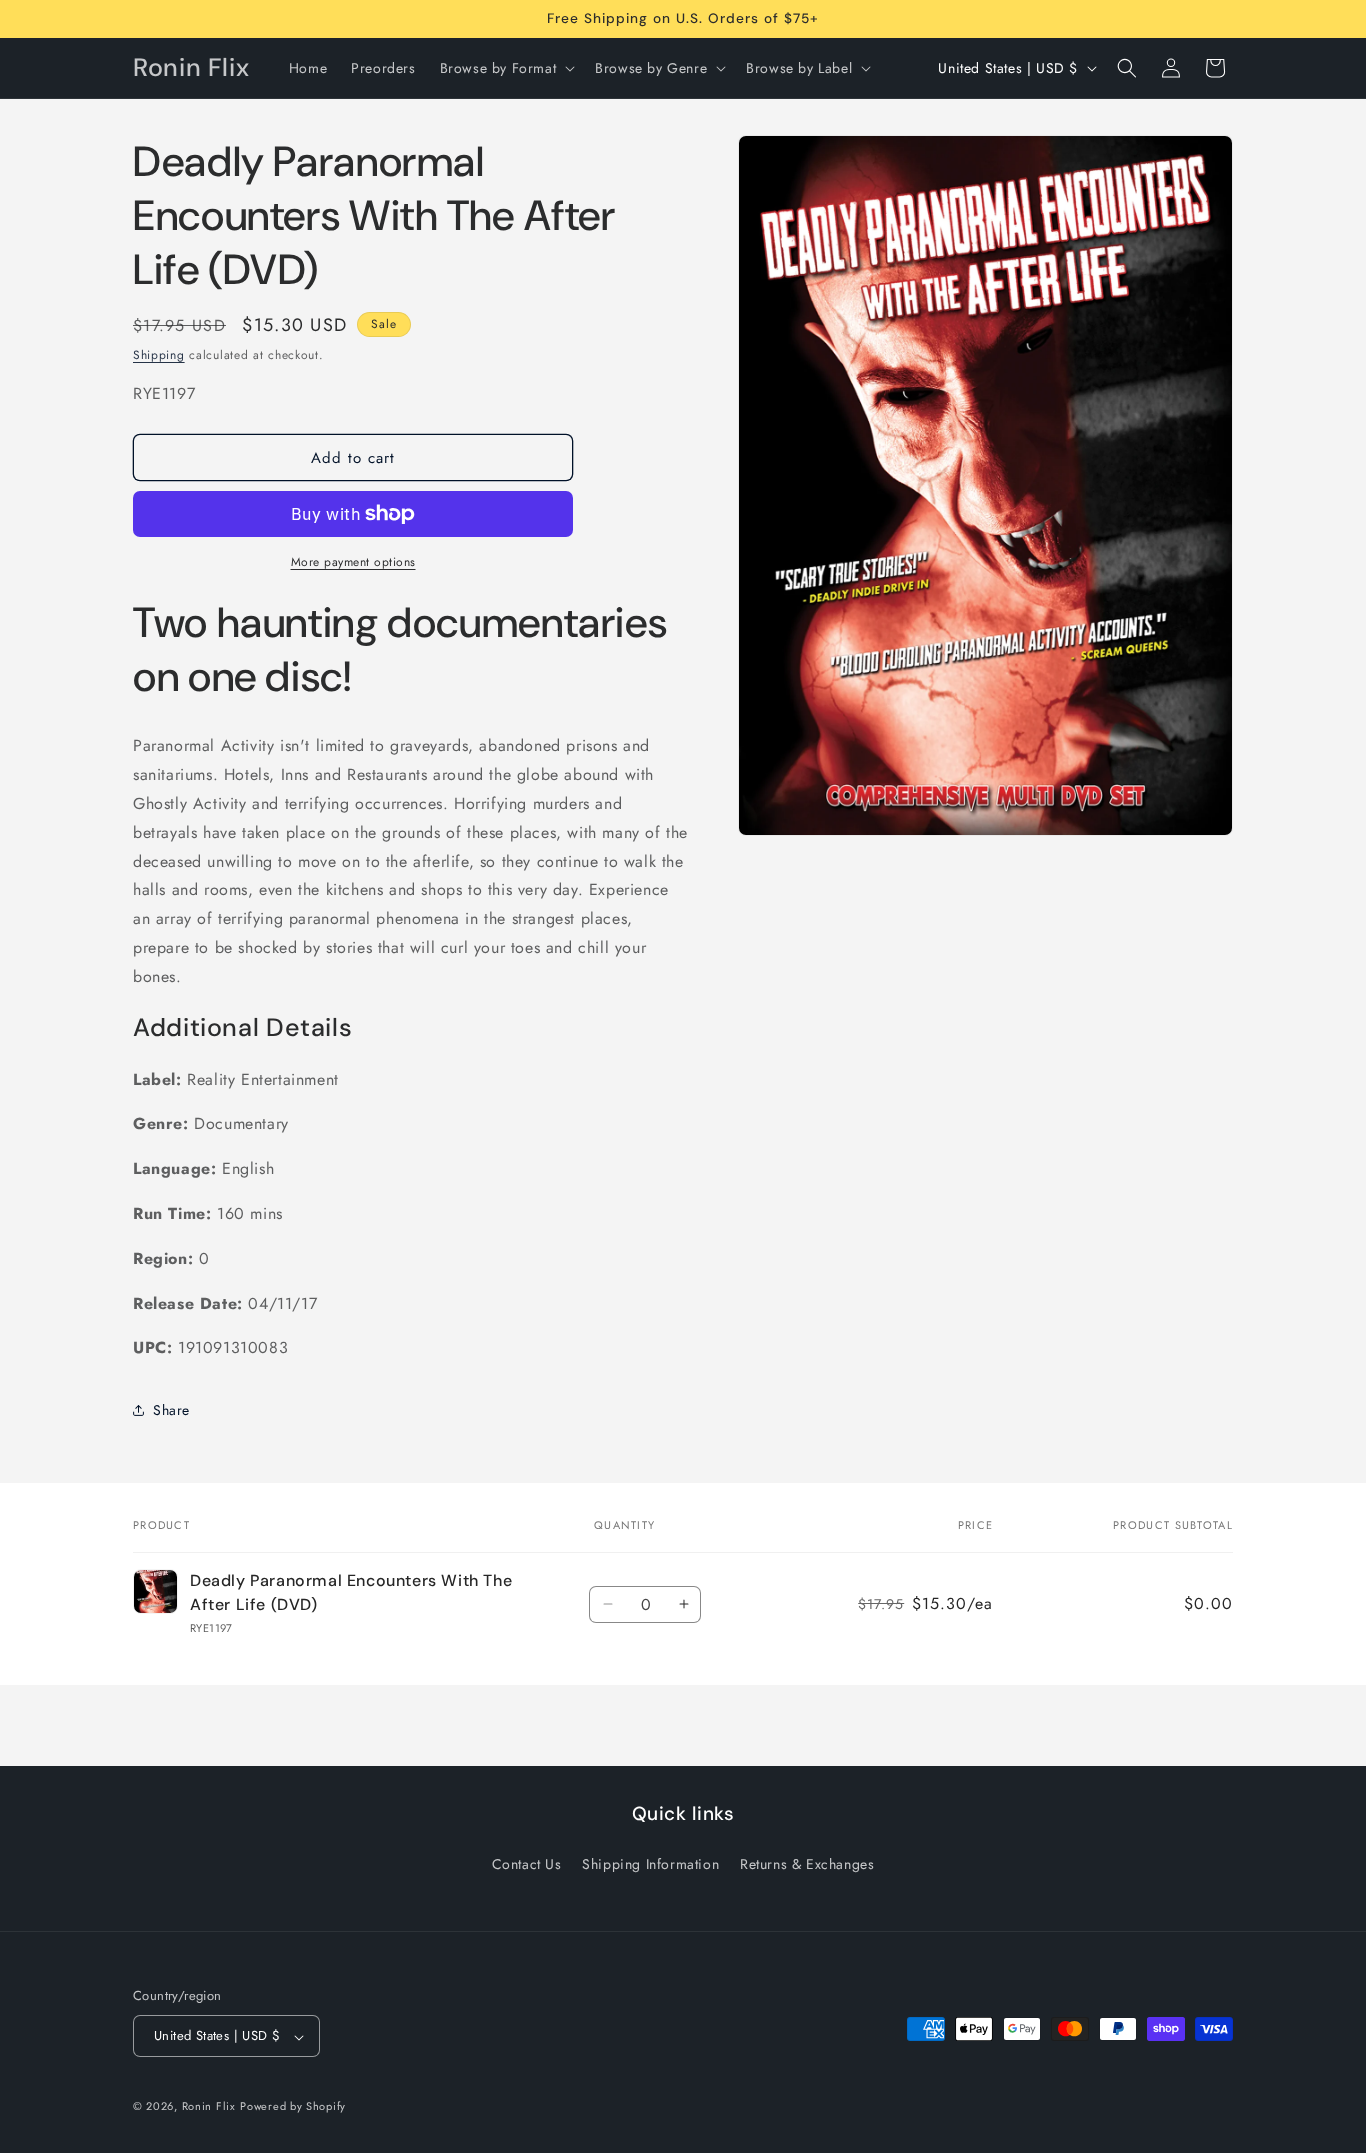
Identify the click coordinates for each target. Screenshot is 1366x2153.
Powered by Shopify (293, 2107)
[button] (506, 68)
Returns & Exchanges (807, 1863)
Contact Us (527, 1863)
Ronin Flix (209, 2107)
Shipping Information (650, 1863)
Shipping (159, 355)
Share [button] (171, 1410)
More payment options (353, 562)
